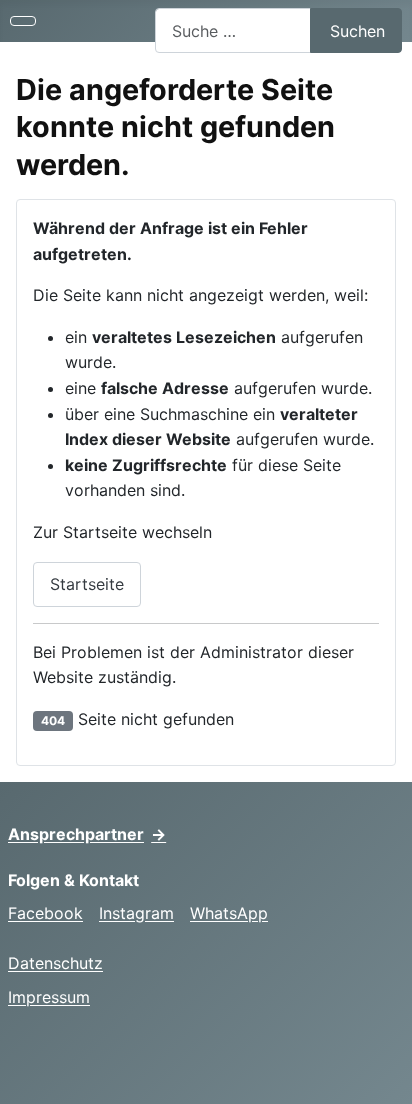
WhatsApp (229, 913)
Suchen (357, 31)
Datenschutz (55, 963)
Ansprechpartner (87, 834)
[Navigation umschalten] (23, 21)
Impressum (49, 997)
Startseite (87, 584)
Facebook (45, 913)
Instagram (136, 913)
